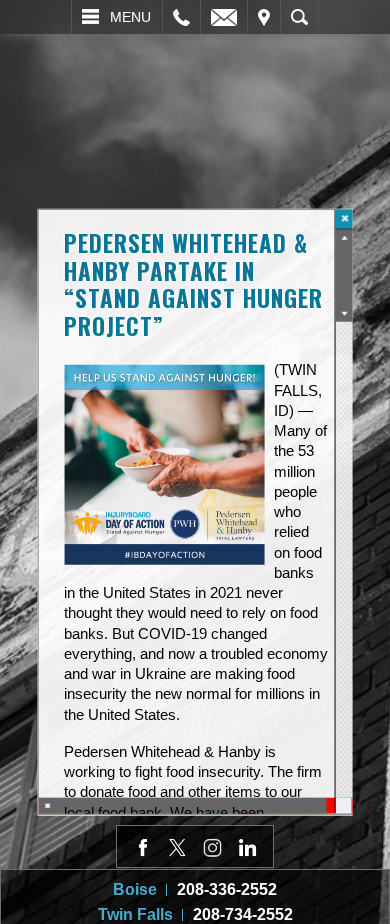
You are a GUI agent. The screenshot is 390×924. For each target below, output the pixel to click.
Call (181, 17)
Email (224, 17)
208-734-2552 (243, 914)
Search (299, 17)
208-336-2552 (227, 889)
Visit (264, 17)
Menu (130, 17)
